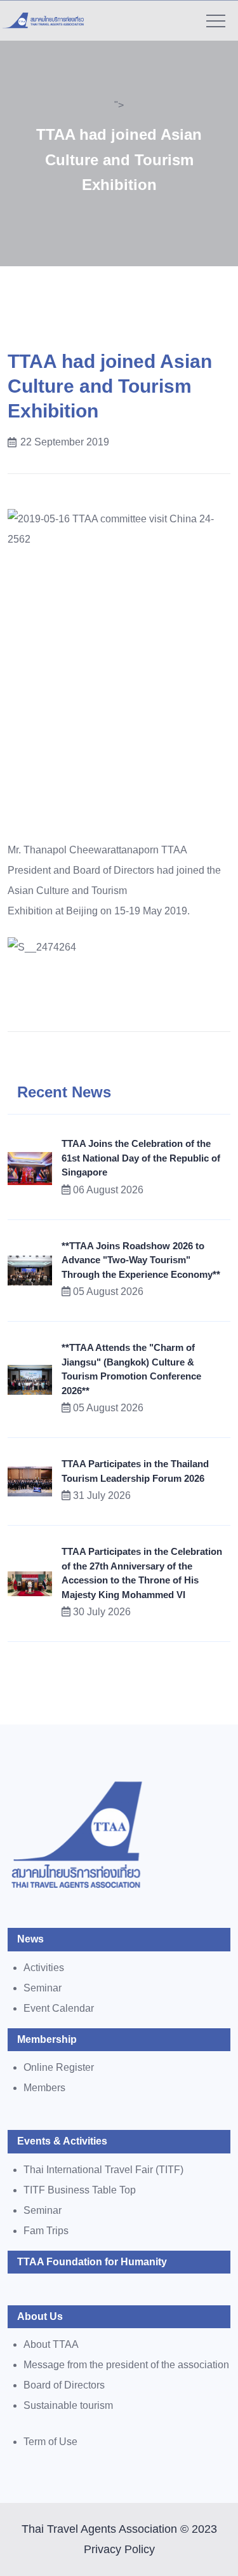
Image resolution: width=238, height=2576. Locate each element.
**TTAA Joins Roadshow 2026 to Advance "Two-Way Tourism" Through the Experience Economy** (141, 1260)
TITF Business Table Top (80, 2190)
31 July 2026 (102, 1495)
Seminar (43, 1988)
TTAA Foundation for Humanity (92, 2262)
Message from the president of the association (126, 2365)
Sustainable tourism (68, 2405)
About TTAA (51, 2344)
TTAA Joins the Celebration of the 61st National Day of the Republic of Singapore (141, 1158)
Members (44, 2088)
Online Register (59, 2067)
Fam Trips (46, 2231)
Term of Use (50, 2442)
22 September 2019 (65, 442)
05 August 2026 (108, 1291)
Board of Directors (64, 2385)
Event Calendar (59, 2008)
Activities (44, 1968)
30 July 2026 (102, 1612)
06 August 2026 (108, 1190)
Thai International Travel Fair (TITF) (103, 2170)
